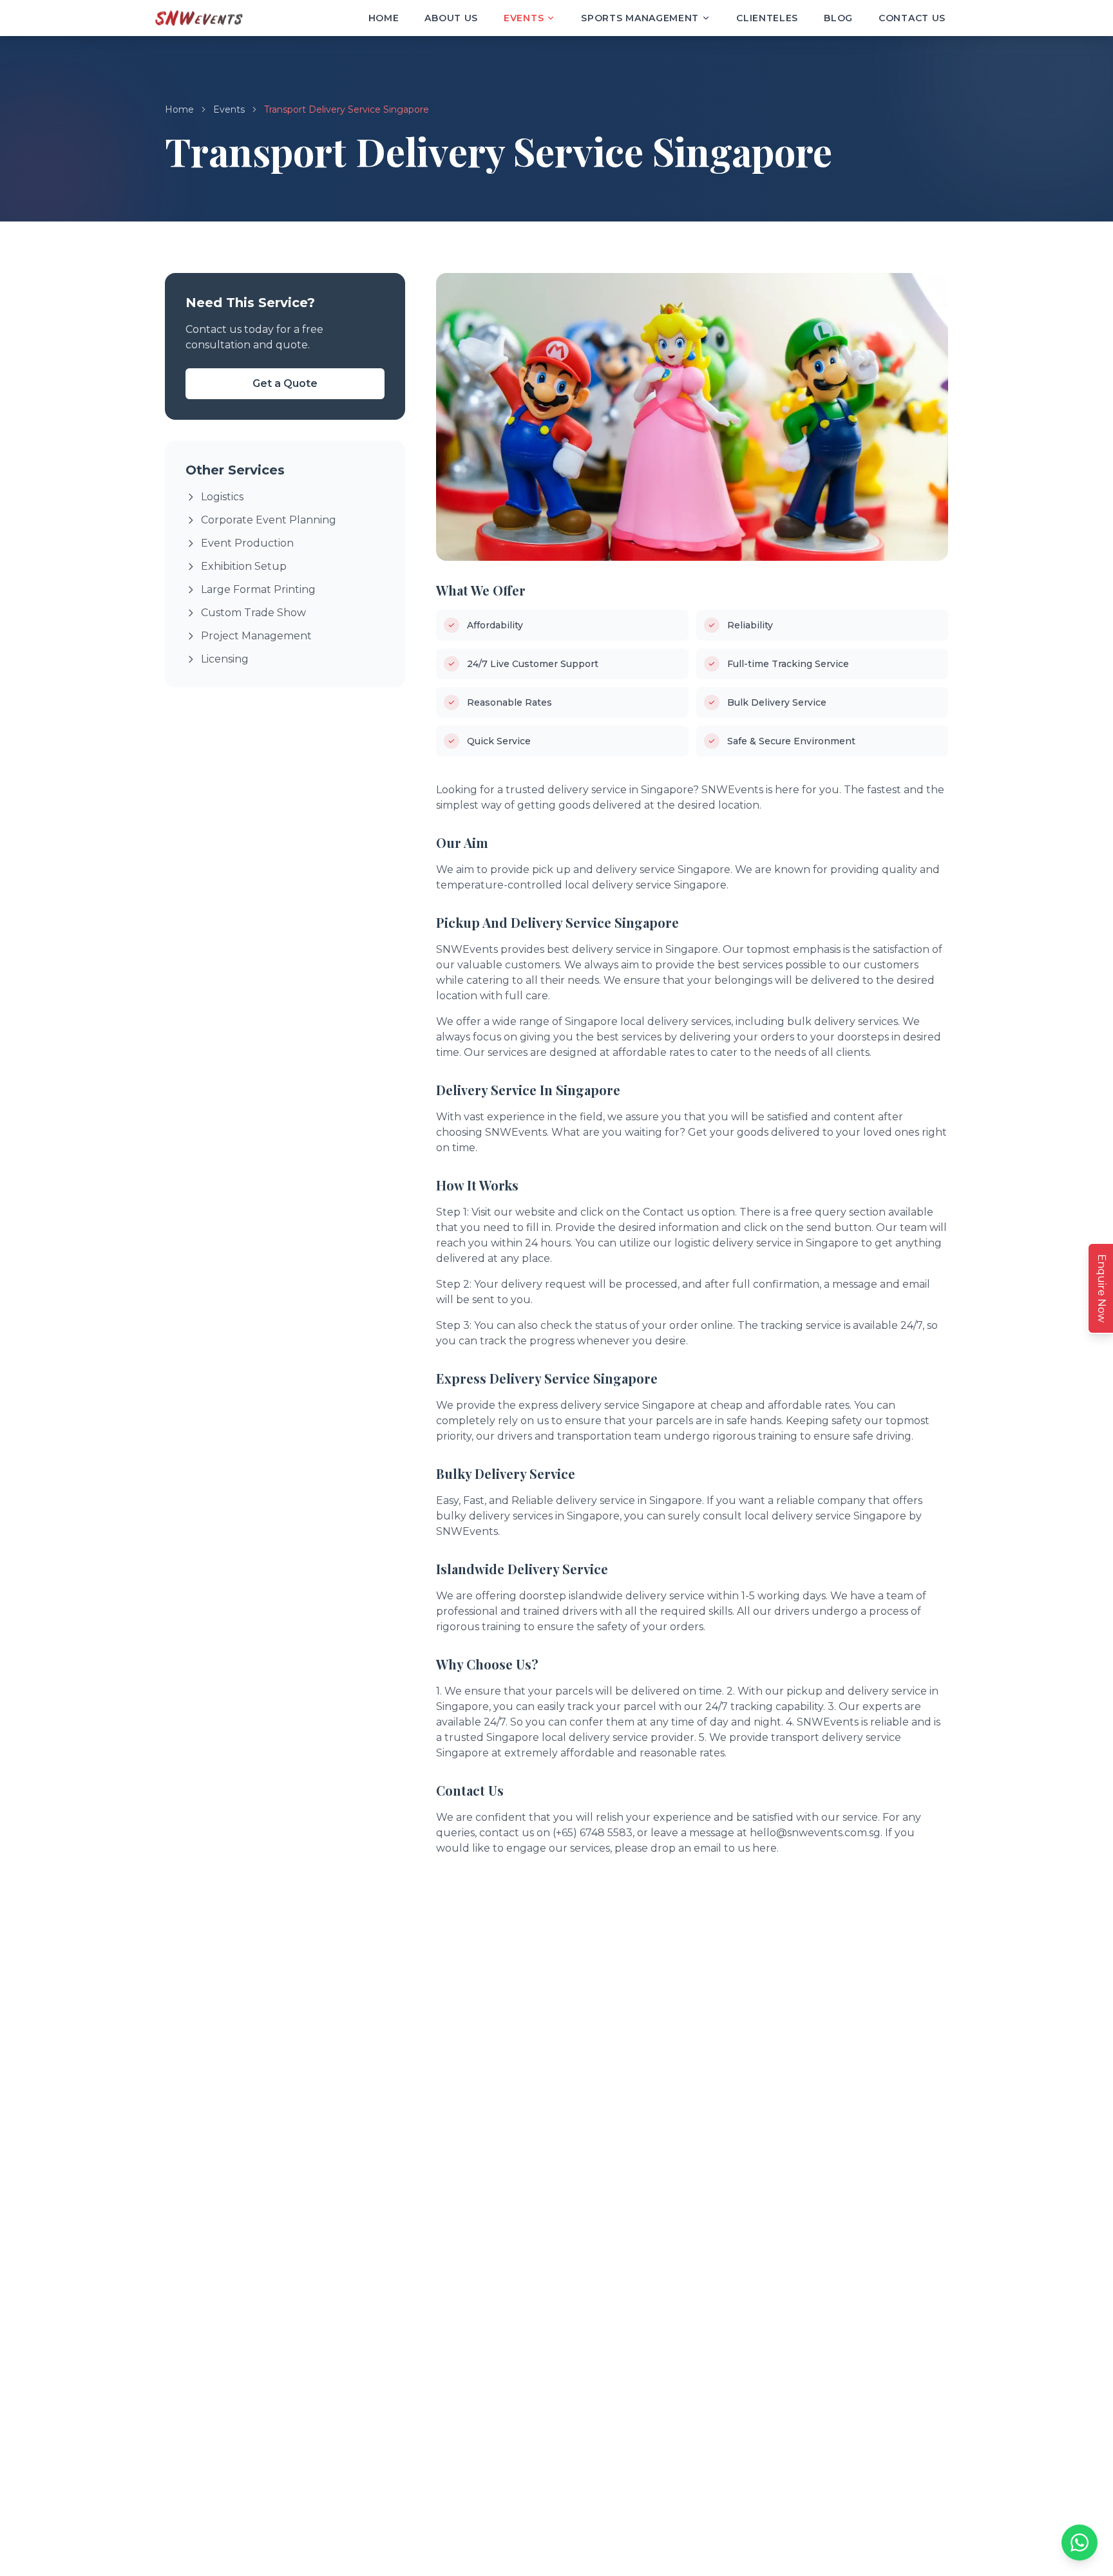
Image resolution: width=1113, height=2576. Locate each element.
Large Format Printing (258, 589)
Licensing (225, 659)
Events (229, 109)
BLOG (838, 18)
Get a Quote (285, 383)
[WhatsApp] (1080, 2543)
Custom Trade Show (253, 613)
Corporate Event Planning (269, 520)
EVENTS (524, 18)
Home (179, 109)
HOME (384, 18)
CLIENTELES (767, 18)
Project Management (256, 636)
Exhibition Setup (244, 566)
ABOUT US (451, 18)
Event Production (247, 543)
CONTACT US (912, 18)
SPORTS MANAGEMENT (640, 18)
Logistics (222, 497)
